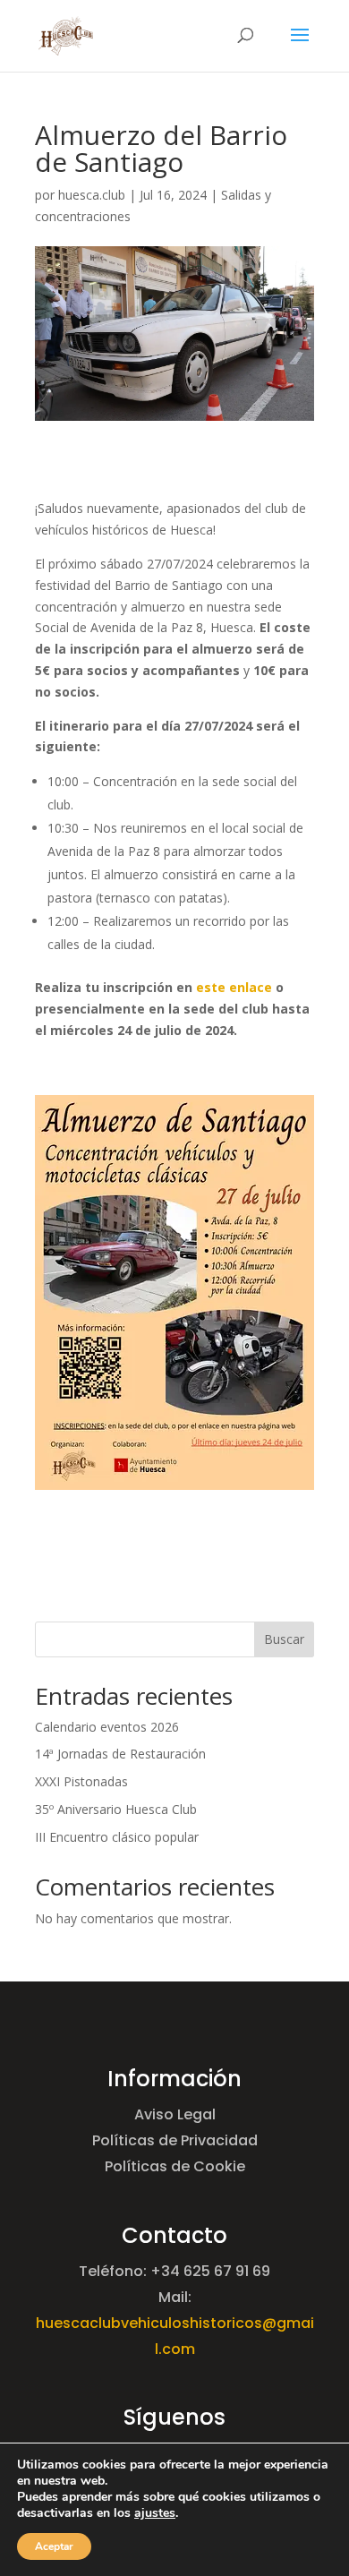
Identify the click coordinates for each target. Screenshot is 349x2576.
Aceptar (54, 2546)
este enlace (234, 987)
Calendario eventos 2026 (107, 1727)
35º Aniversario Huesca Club (116, 1809)
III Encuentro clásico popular (117, 1837)
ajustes (155, 2513)
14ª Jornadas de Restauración (120, 1754)
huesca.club (92, 195)
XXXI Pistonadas (81, 1781)
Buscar (284, 1639)
